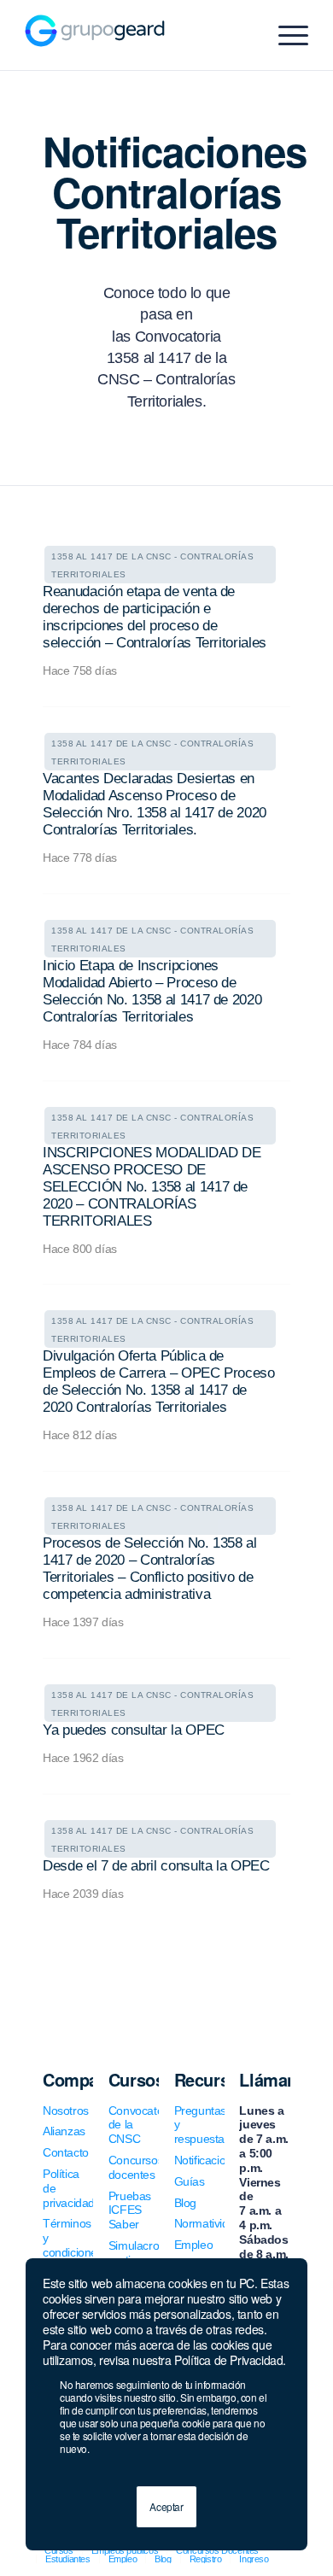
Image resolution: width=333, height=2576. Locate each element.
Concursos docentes (136, 2167)
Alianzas (64, 2131)
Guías (190, 2181)
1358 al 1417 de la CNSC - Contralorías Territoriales (152, 565)
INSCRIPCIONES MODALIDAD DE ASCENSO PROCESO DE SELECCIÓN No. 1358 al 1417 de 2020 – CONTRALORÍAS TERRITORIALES (152, 1187)
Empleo (194, 2245)
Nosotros (66, 2111)
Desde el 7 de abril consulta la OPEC (156, 1866)
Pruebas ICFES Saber (130, 2210)
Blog (185, 2203)
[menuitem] (67, 2559)
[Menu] (285, 35)
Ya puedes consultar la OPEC (134, 1730)
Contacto (66, 2152)
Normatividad (208, 2223)
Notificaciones (209, 2160)
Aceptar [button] (166, 2506)
